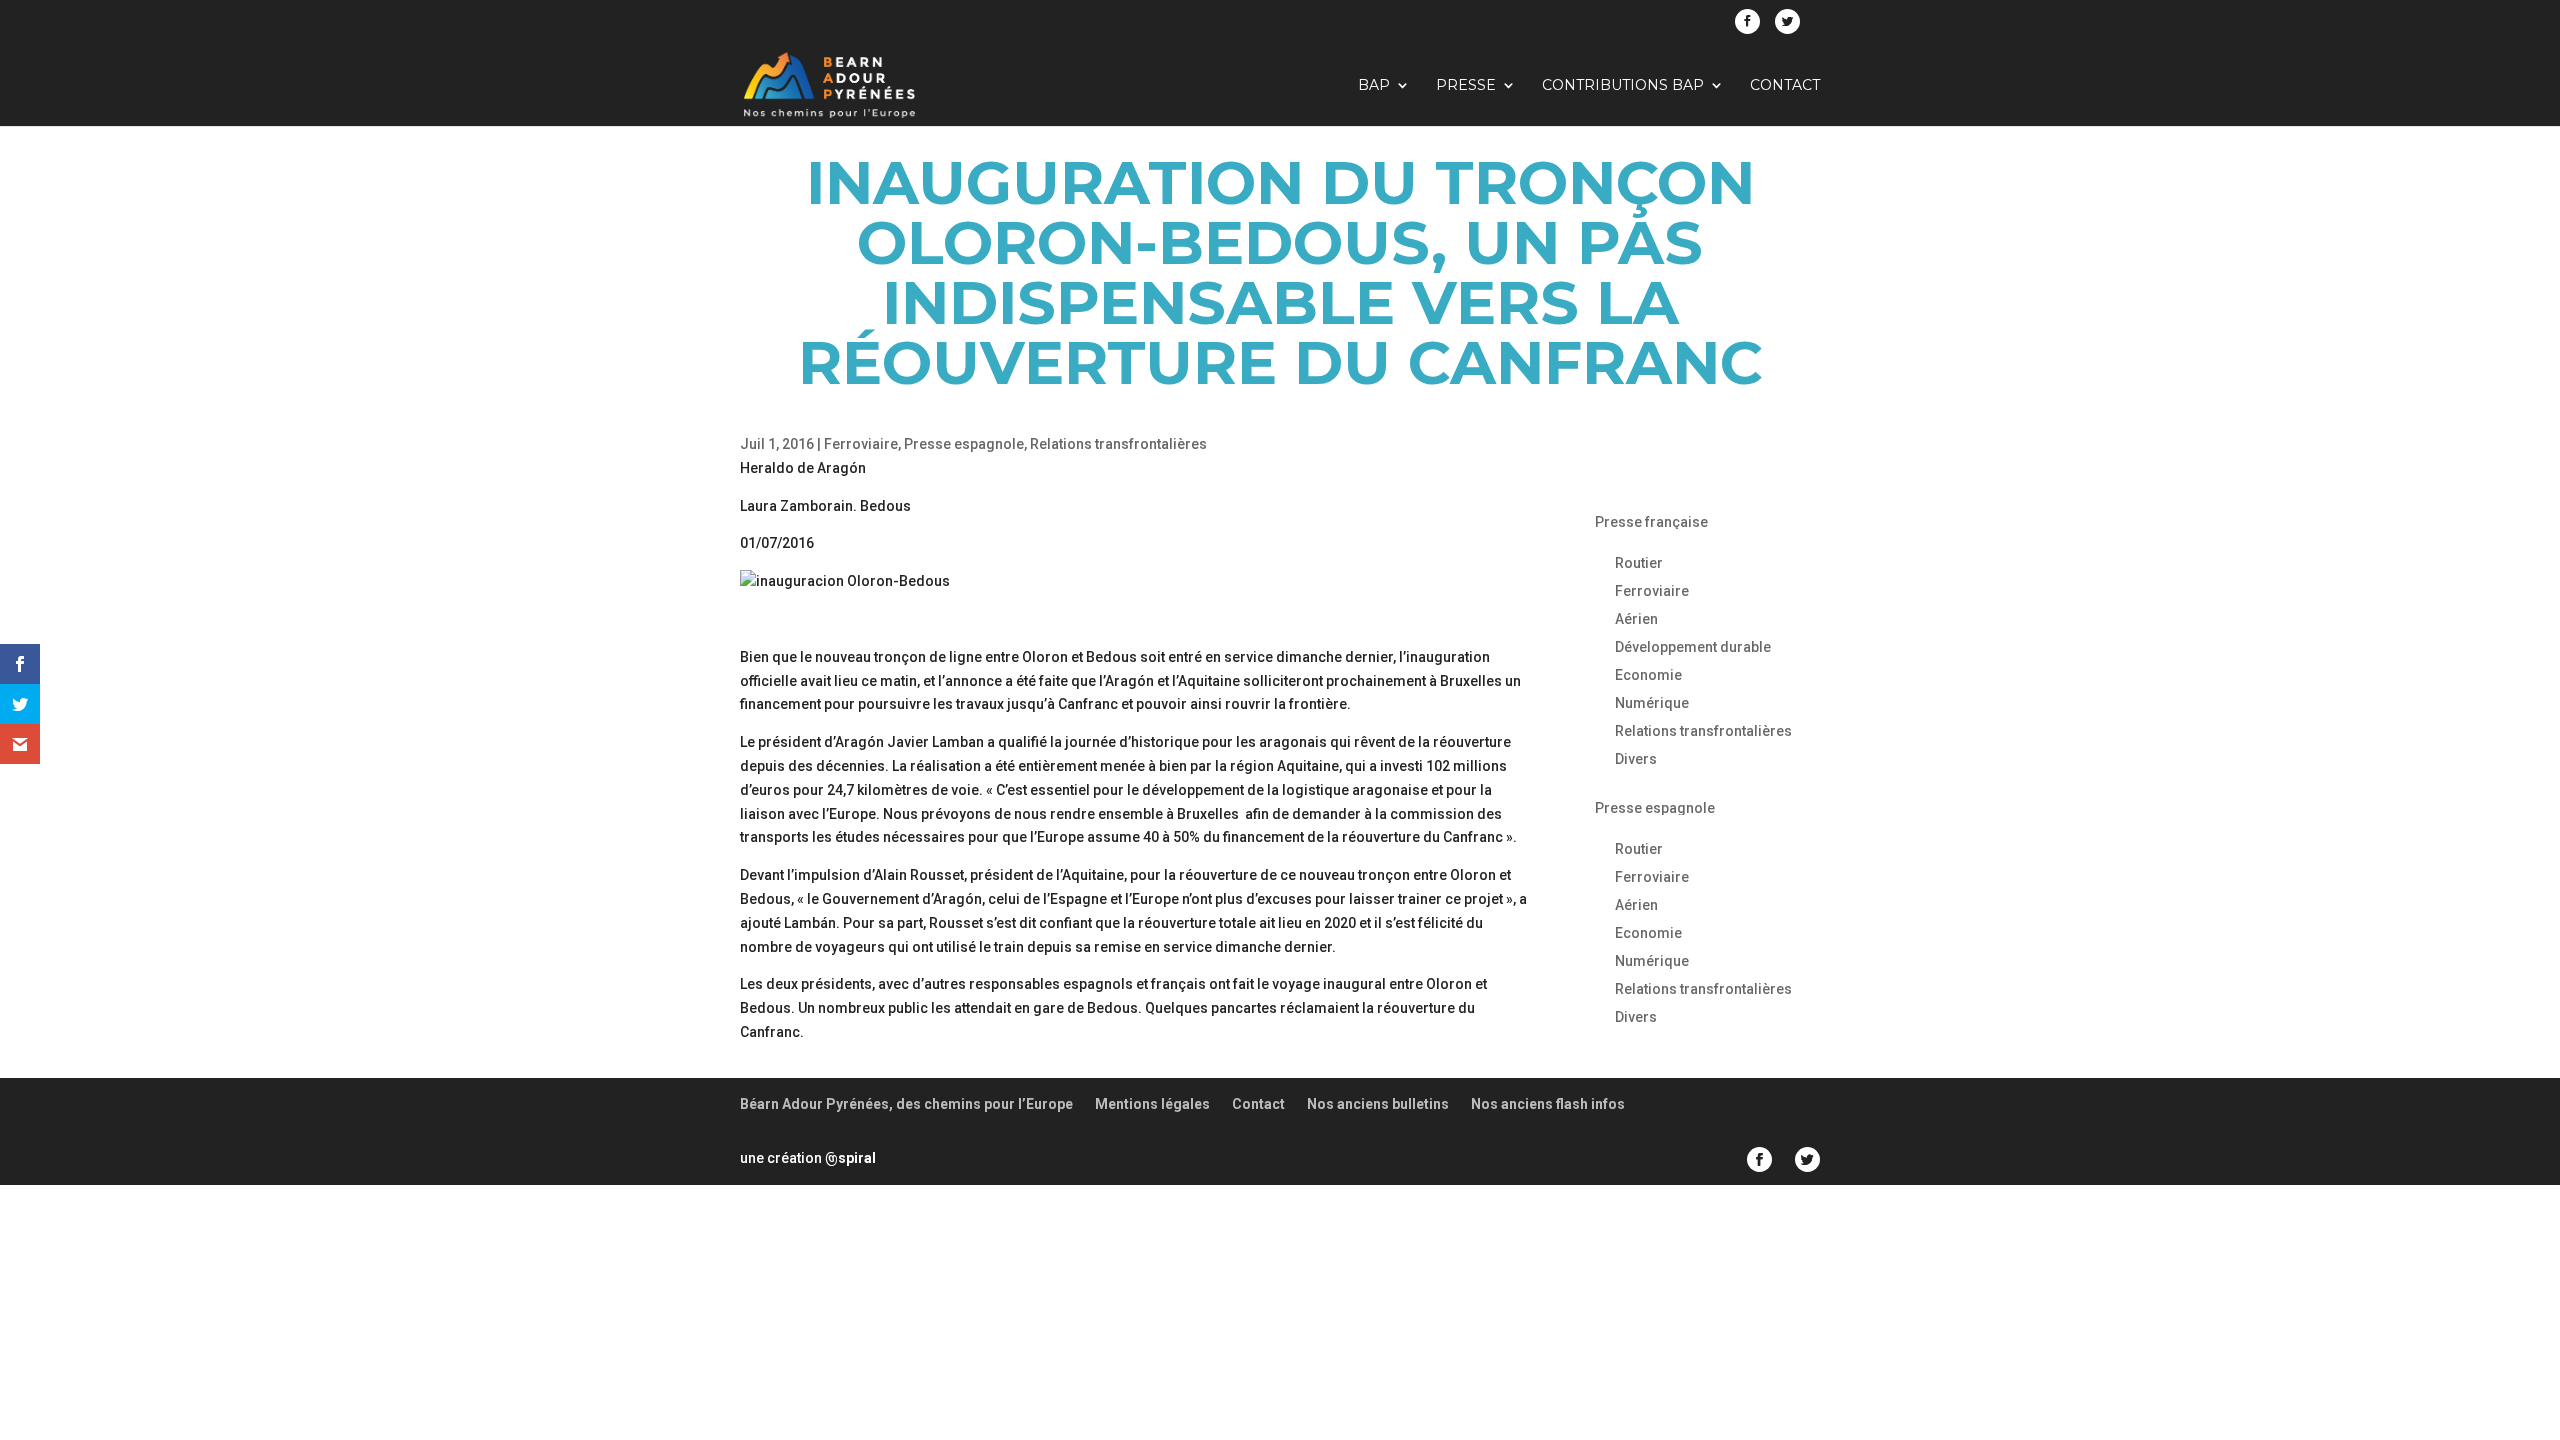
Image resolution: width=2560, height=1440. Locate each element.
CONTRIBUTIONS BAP (1623, 86)
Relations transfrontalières (1118, 444)
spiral (850, 1158)
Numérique (1652, 703)
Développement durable (1693, 647)
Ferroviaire (861, 444)
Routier (1639, 563)
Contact (1785, 86)
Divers (1636, 759)
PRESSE (1466, 86)
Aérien (1636, 619)
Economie (1648, 675)
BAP (1374, 86)
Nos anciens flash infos (1548, 1104)
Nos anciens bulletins (1378, 1104)
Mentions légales (1152, 1104)
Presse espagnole (964, 444)
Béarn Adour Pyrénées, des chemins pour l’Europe (906, 1104)
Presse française (1651, 522)
